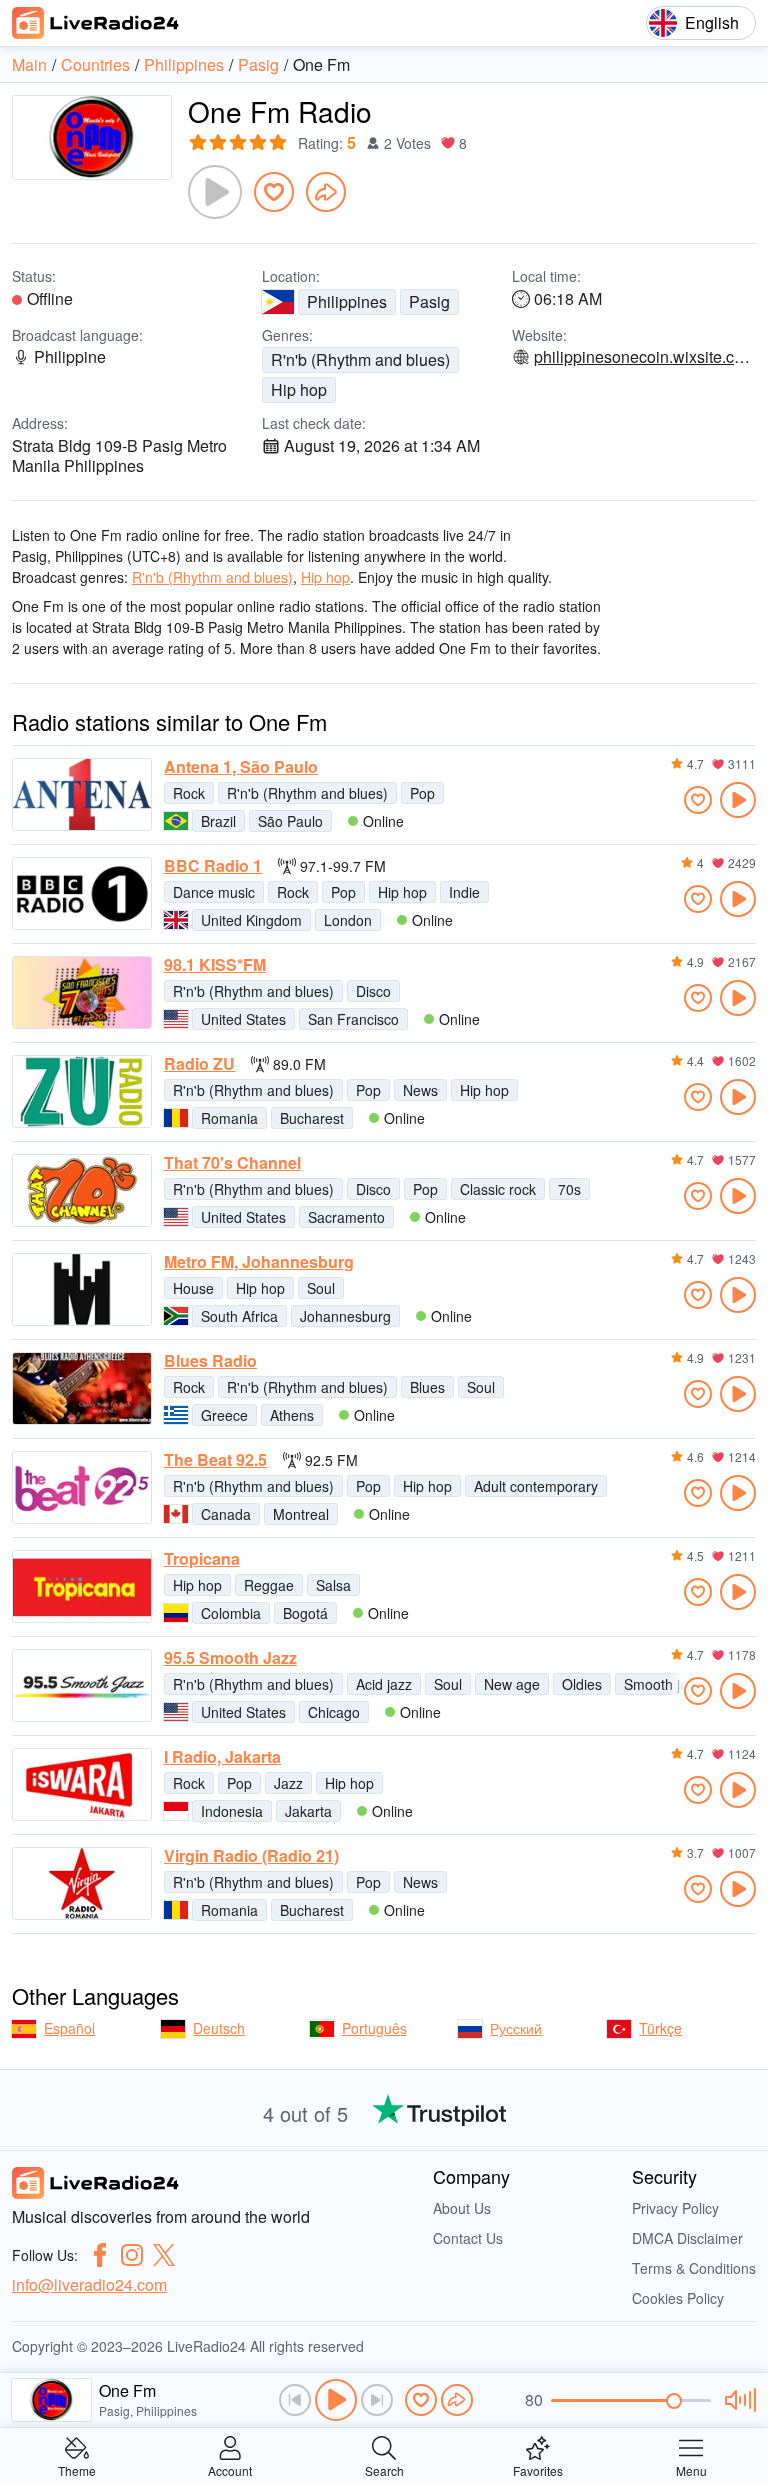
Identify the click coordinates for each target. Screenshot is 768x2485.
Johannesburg (345, 1316)
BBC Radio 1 (213, 866)
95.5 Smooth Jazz (230, 1658)
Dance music (214, 892)
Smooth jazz (663, 1684)
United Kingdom (251, 920)
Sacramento (346, 1217)
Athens (292, 1415)
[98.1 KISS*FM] (82, 992)
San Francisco (353, 1019)
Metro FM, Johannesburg (259, 1262)
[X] (164, 2255)
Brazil (218, 821)
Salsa (333, 1585)
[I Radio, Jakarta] (82, 1784)
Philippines (347, 301)
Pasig (429, 301)
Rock (189, 793)
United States (243, 1019)
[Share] (326, 192)
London (348, 920)
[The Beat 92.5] (82, 1487)
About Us (462, 2208)
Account (230, 2469)
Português (374, 2028)
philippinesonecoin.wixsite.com (644, 357)
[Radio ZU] (82, 1091)
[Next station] (377, 2400)
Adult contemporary (536, 1486)
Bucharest (312, 1118)
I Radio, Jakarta (222, 1757)
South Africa (239, 1316)
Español (69, 2028)
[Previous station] (295, 2400)
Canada (226, 1514)
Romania (229, 1118)
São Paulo (290, 821)
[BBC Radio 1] (82, 893)
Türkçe (660, 2028)
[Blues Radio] (82, 1388)
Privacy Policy (675, 2208)
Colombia (231, 1613)
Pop (422, 793)
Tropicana (202, 1559)
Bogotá (305, 1613)
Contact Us (468, 2238)
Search (384, 2469)
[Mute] (737, 2400)
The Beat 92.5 (215, 1460)
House (193, 1288)
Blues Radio (210, 1361)
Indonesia (232, 1811)
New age (512, 1684)
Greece (224, 1415)
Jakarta (308, 1811)
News (420, 1090)
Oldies (582, 1684)
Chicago (334, 1712)
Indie (464, 892)
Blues (427, 1387)
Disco (373, 991)
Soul (321, 1288)
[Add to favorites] (274, 192)
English (712, 22)
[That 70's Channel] (82, 1190)
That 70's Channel (232, 1163)
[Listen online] (738, 800)
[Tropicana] (82, 1586)
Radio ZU (199, 1064)
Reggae (269, 1585)
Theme (77, 2469)
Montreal (301, 1514)
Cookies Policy (678, 2298)
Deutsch (219, 2028)
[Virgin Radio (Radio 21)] (82, 1883)
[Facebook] (100, 2255)
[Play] (215, 192)
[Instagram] (132, 2255)
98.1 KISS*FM (215, 965)
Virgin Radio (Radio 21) (251, 1856)
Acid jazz (384, 1684)
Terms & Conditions (694, 2268)
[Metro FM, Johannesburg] (82, 1289)
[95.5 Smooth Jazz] (82, 1685)
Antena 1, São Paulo (241, 767)
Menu (691, 2469)
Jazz (288, 1783)
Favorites (538, 2469)
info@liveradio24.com (89, 2284)
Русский (516, 2028)
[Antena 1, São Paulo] (82, 794)
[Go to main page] (96, 23)
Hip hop (299, 389)
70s (569, 1189)
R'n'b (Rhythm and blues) (360, 359)
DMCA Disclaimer (687, 2238)
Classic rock (498, 1189)
